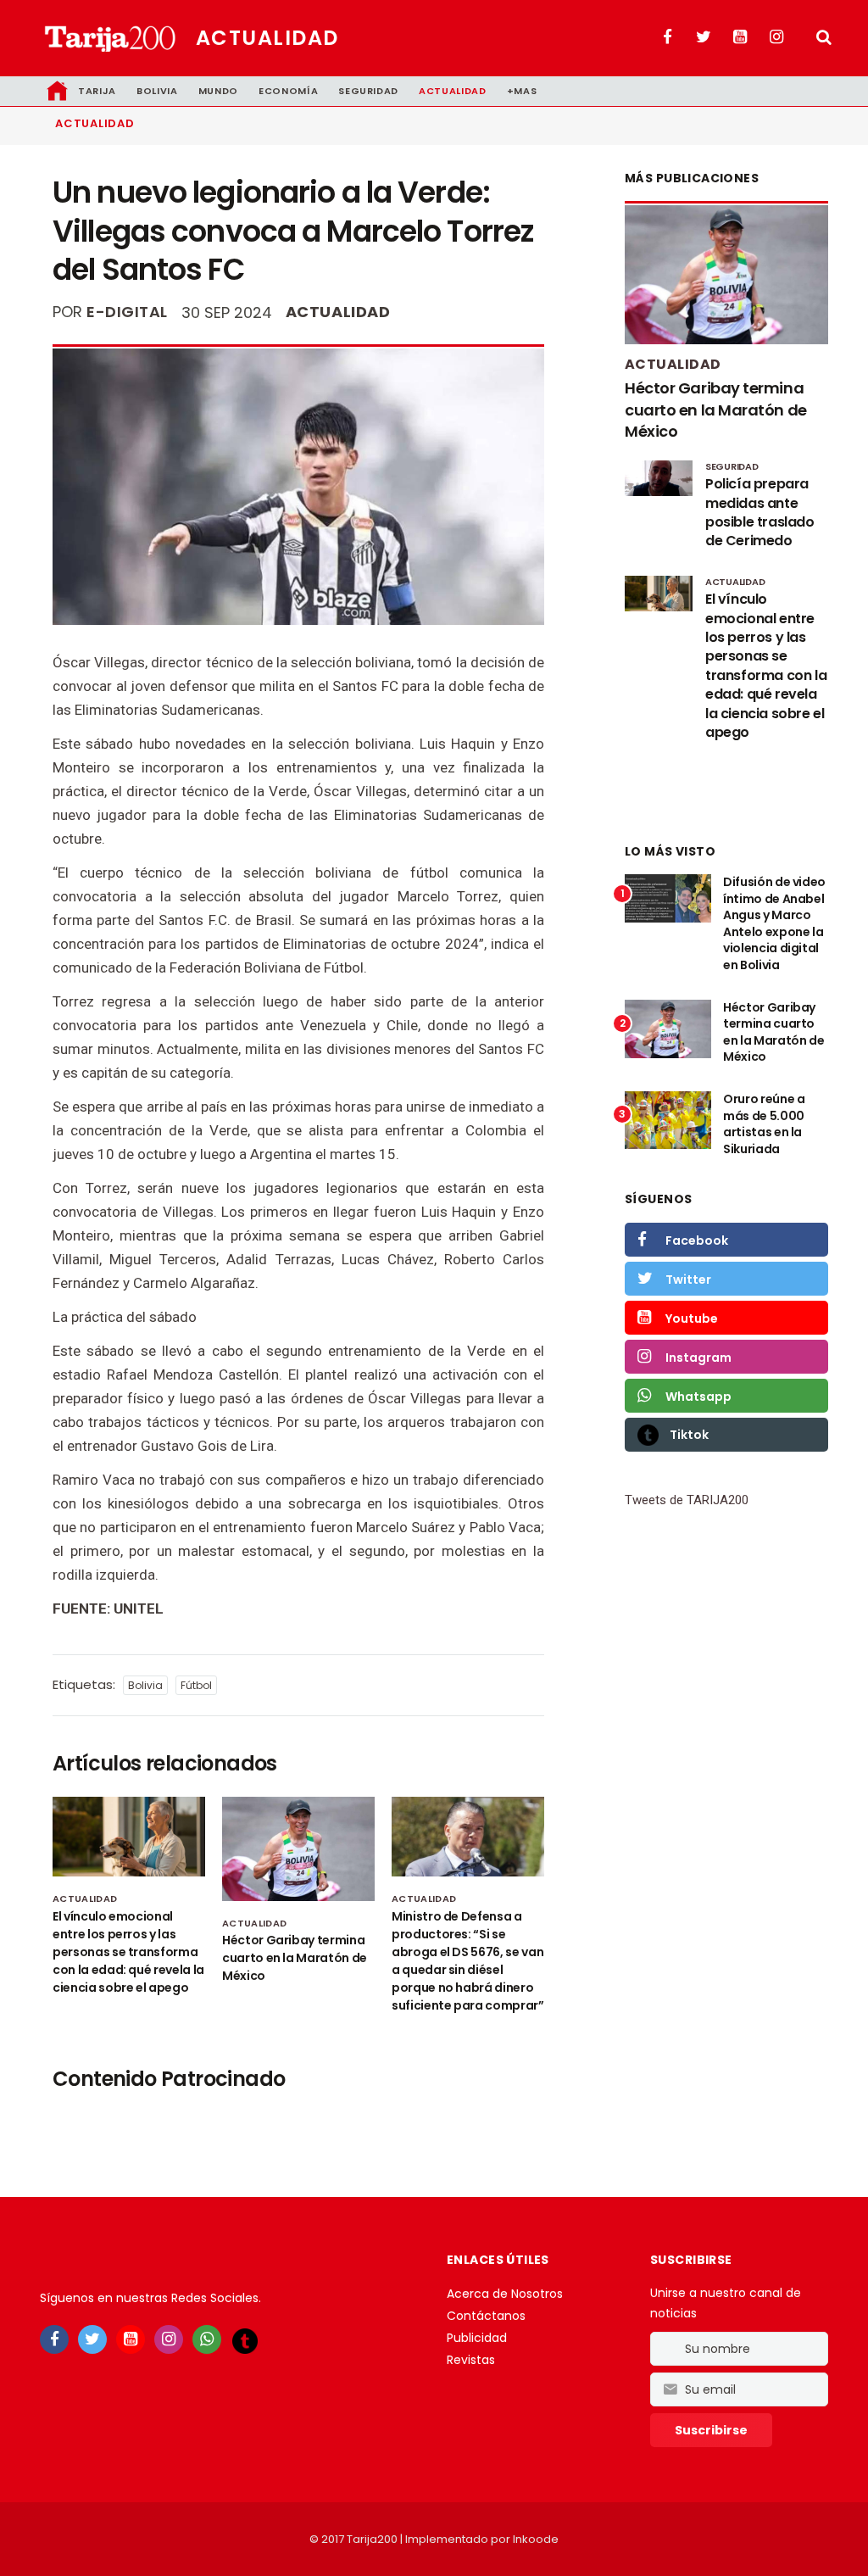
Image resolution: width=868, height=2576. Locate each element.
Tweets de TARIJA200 (687, 1500)
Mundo (218, 91)
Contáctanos (486, 2316)
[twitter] (92, 2339)
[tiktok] (245, 2340)
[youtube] (131, 2339)
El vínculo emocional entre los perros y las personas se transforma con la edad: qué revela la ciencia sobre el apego (128, 1952)
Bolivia (157, 91)
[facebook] (54, 2339)
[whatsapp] (207, 2339)
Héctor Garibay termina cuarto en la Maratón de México (295, 1958)
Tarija (97, 91)
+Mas (522, 91)
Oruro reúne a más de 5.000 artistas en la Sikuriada (764, 1124)
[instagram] (169, 2339)
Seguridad (368, 91)
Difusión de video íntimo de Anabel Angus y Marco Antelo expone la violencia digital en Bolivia (774, 923)
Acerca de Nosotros (505, 2294)
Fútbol (196, 1685)
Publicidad (477, 2338)
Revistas (471, 2360)
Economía (288, 91)
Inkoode (536, 2539)
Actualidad (267, 38)
